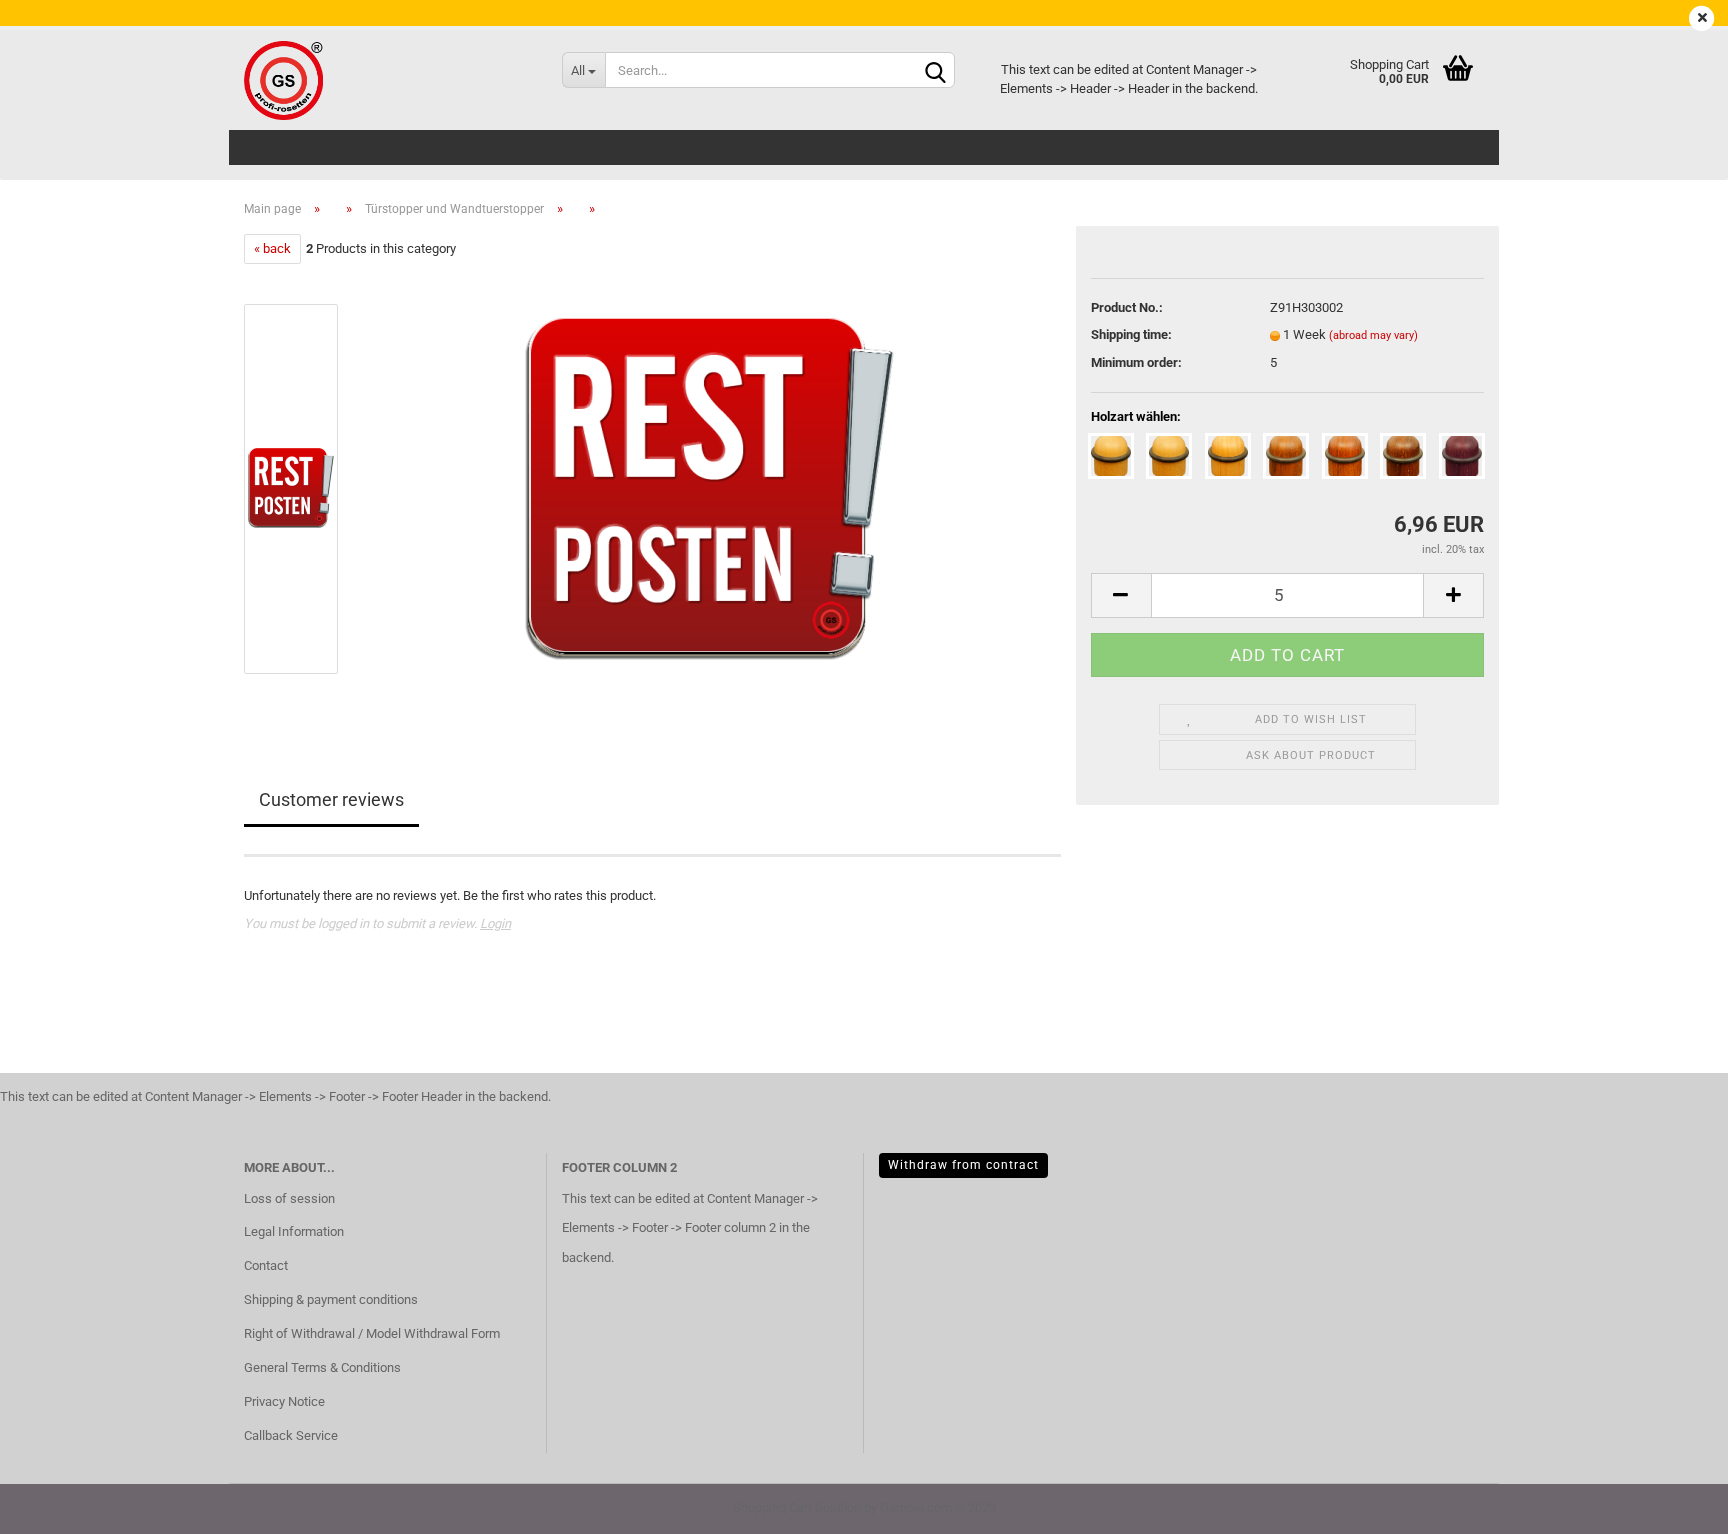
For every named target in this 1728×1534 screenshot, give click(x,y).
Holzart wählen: (1136, 416)
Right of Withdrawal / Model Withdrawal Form (372, 1333)
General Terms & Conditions (322, 1367)
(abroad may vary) (1373, 335)
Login (495, 923)
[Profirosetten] (388, 80)
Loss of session (289, 1198)
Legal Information (294, 1231)
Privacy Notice (284, 1401)
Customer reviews (331, 799)
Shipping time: (1131, 334)
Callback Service (291, 1435)
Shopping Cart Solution (797, 1507)
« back (272, 248)
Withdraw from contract (963, 1165)
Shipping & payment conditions (331, 1299)
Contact (266, 1265)
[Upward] (1673, 1504)
